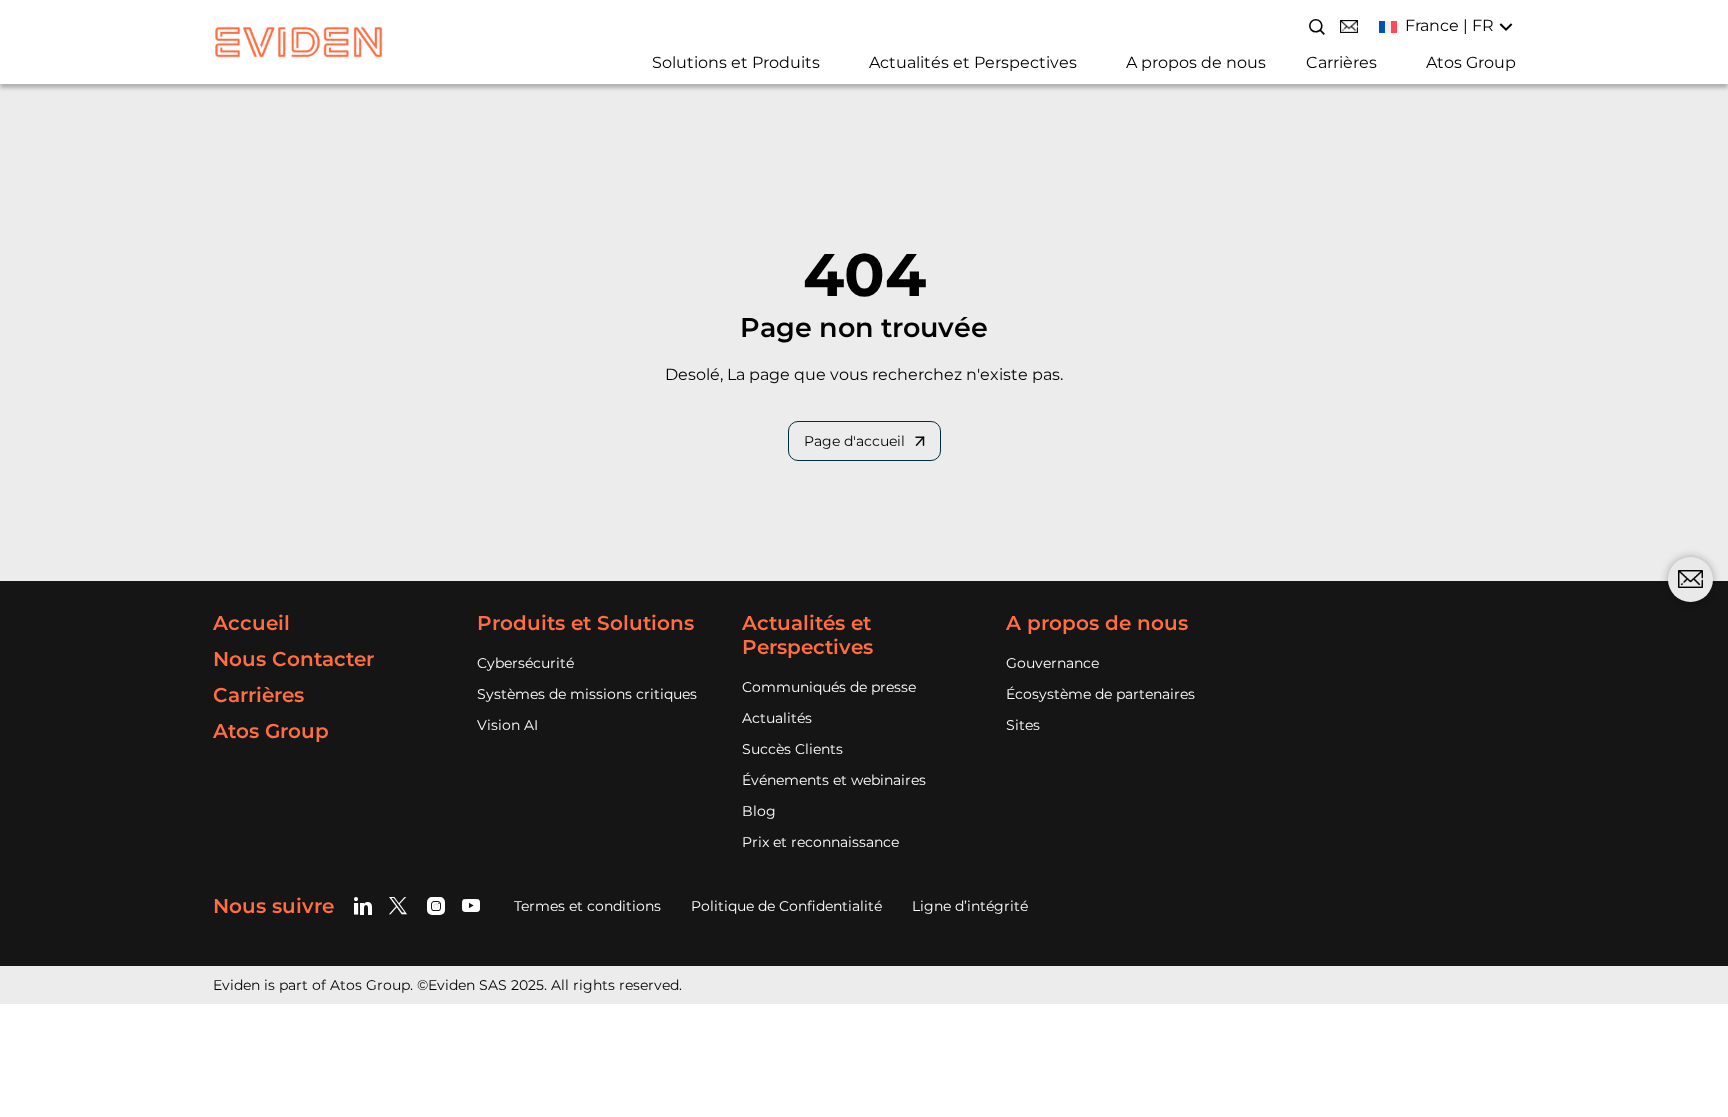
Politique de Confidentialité (786, 906)
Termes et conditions (587, 906)
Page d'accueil (854, 441)
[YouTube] (471, 905)
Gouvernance (1052, 663)
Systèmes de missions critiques (587, 694)
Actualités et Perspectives (973, 62)
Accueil (251, 623)
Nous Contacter (293, 659)
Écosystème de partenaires (1100, 694)
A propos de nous (1196, 62)
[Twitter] (401, 905)
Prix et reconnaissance (820, 842)
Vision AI (507, 725)
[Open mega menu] (645, 68)
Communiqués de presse (829, 687)
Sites (1023, 725)
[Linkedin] (366, 905)
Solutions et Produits (736, 62)
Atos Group (1471, 62)
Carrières (1341, 62)
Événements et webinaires (834, 780)
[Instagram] (436, 905)
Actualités (777, 718)
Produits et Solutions (585, 623)
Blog (759, 811)
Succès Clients (792, 749)
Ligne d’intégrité (970, 906)
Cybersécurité (525, 663)
